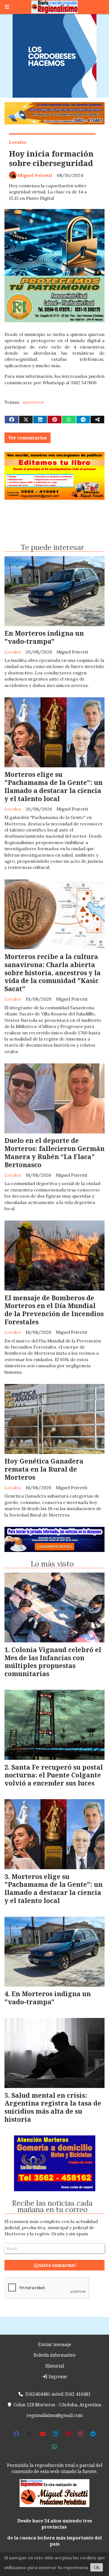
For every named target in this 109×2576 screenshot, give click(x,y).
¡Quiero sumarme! (55, 2265)
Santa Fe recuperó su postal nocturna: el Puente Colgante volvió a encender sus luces (54, 1775)
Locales (18, 142)
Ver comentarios (28, 438)
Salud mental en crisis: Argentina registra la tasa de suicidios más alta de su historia (53, 2107)
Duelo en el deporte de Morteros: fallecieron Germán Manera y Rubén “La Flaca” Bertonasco (54, 1152)
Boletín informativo (54, 2355)
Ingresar (57, 2376)
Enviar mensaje (55, 2344)
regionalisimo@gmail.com (55, 2415)
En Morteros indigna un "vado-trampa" (44, 637)
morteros (33, 402)
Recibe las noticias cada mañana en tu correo (52, 2206)
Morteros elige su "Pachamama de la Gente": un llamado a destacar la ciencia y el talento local (54, 786)
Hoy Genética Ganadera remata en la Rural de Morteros (44, 1469)
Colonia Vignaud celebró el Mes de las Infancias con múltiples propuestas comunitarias (53, 1662)
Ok (97, 2567)
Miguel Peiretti (35, 175)
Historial (55, 2366)
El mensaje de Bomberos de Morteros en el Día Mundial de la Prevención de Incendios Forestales (54, 1310)
